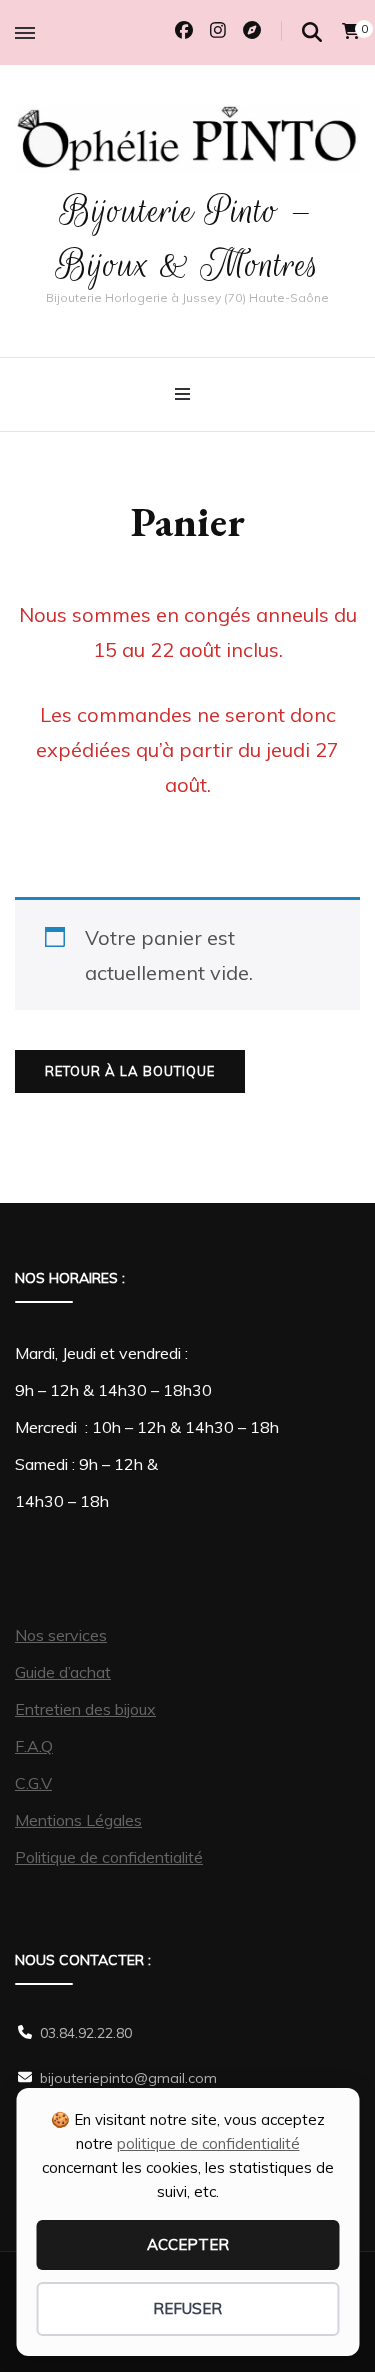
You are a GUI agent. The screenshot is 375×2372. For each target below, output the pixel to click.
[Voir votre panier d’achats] (351, 31)
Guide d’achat (63, 1672)
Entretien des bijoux (85, 1709)
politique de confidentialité (208, 2143)
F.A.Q (34, 1746)
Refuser (187, 2308)
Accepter (188, 2244)
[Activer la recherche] (312, 32)
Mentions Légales (78, 1820)
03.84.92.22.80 (86, 2033)
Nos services (61, 1635)
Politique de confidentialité (109, 1857)
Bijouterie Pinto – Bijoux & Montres (188, 237)
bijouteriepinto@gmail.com (128, 2078)
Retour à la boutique (130, 1071)
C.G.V (33, 1783)
